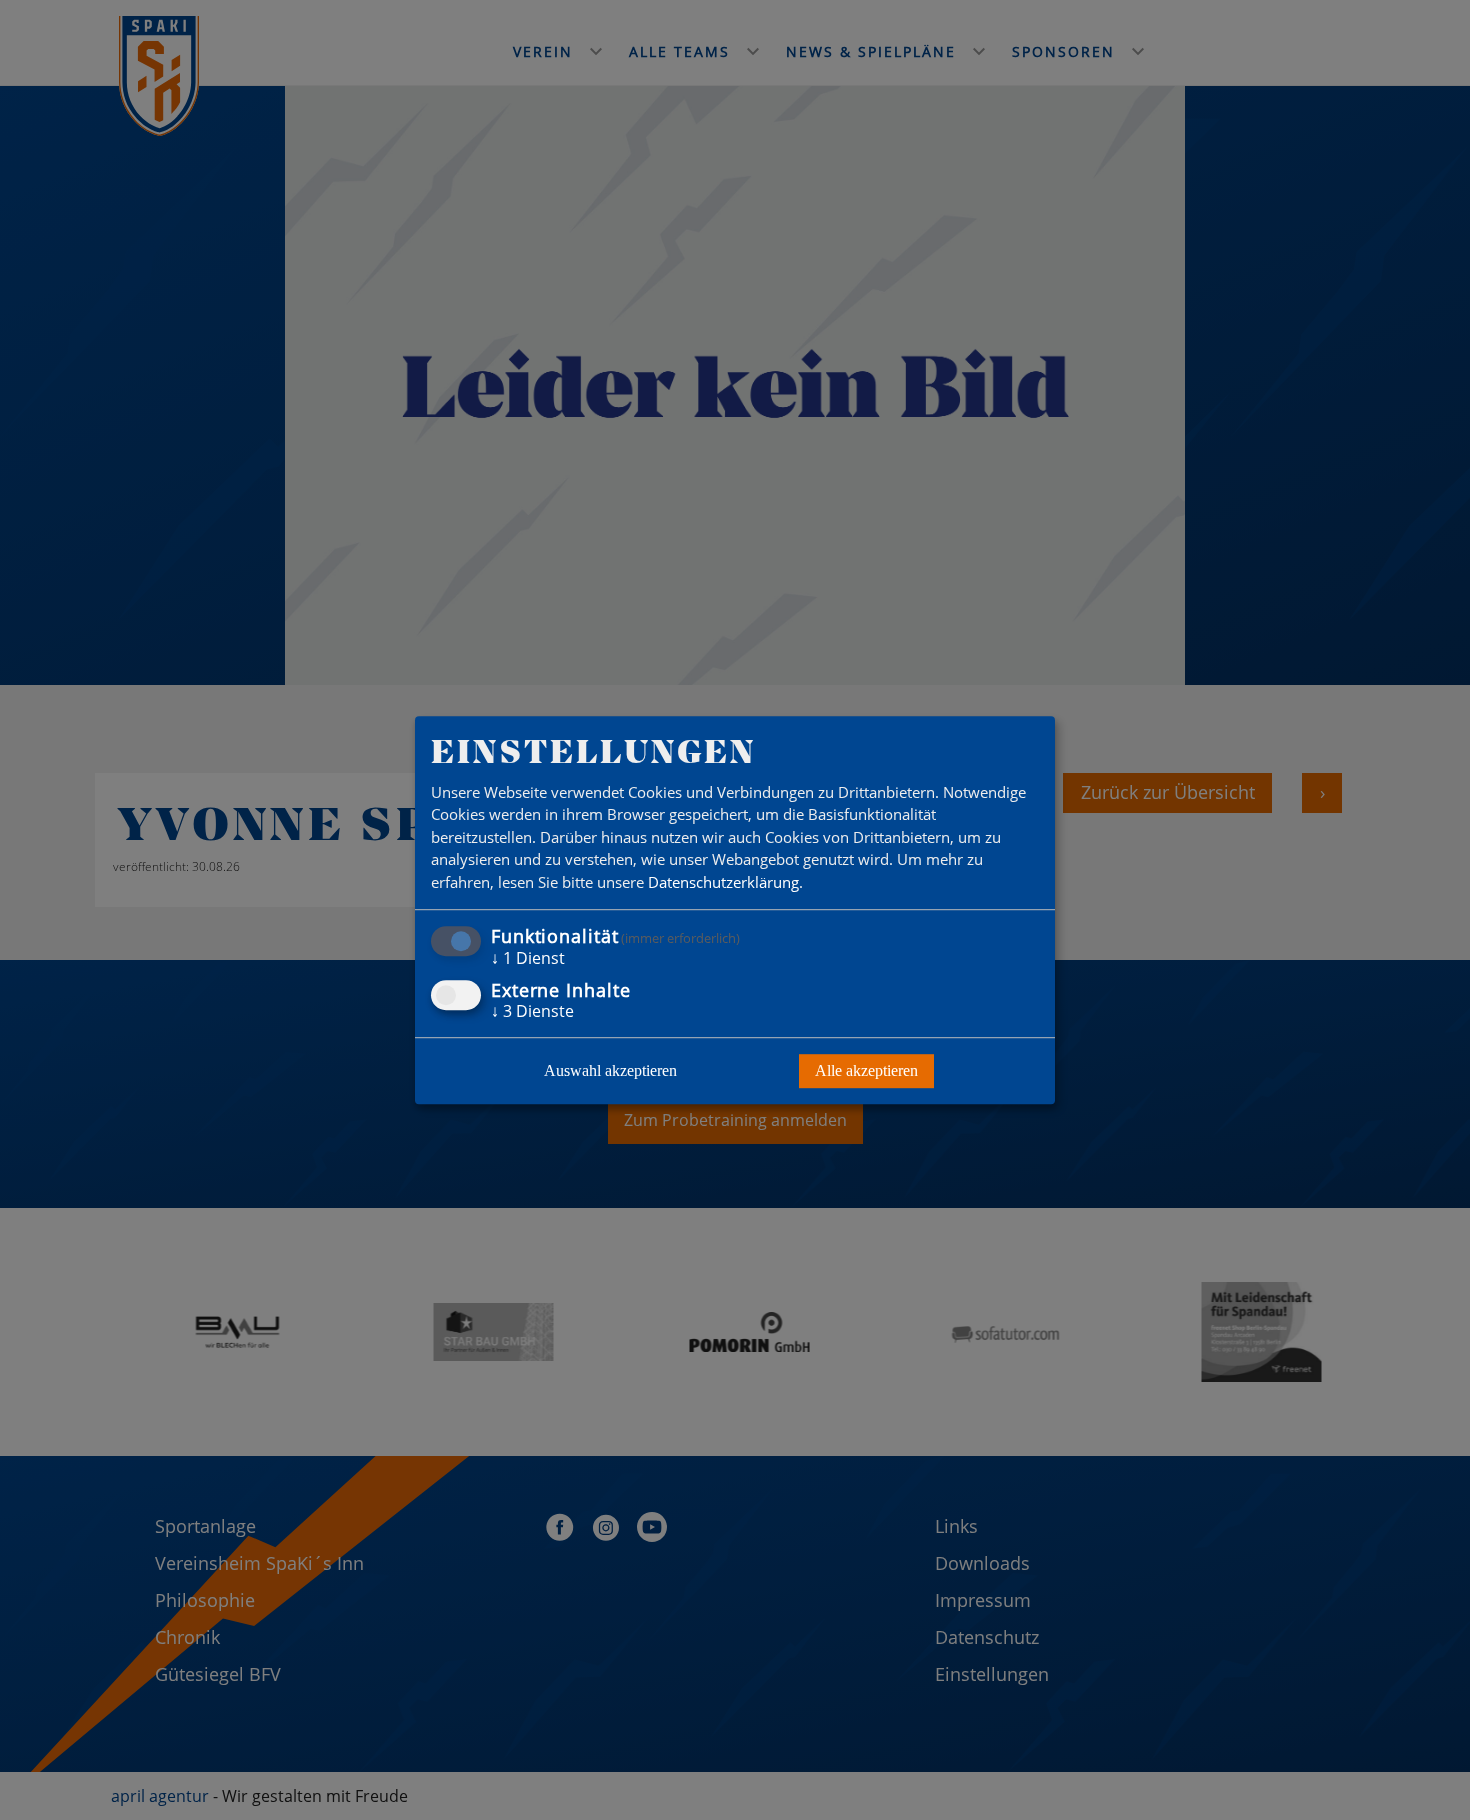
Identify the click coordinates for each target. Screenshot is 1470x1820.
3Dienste (532, 1011)
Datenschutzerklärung (723, 882)
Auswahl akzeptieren (610, 1070)
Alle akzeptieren (866, 1070)
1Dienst (528, 959)
